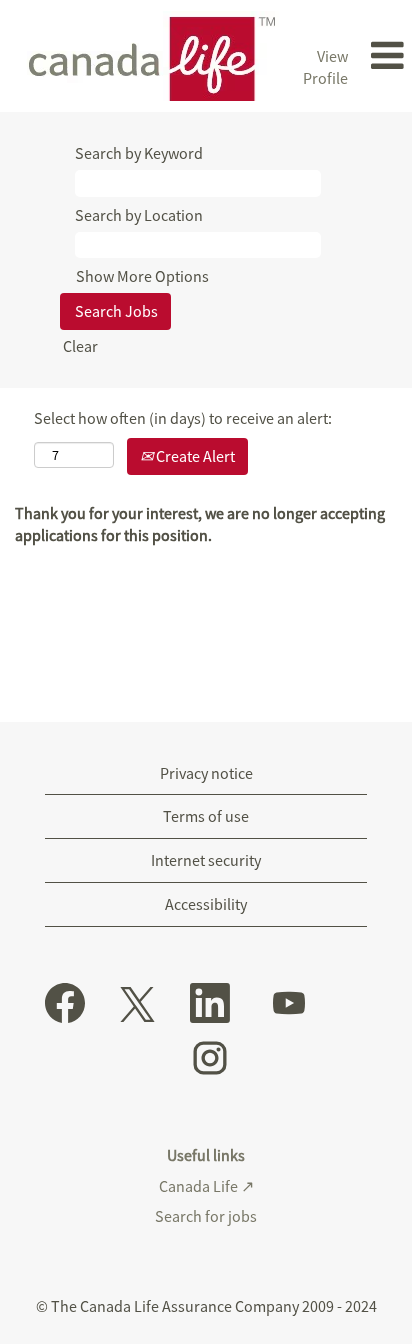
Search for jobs (206, 1216)
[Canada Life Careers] (145, 56)
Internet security (206, 860)
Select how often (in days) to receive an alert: (183, 418)
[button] (385, 56)
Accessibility (206, 904)
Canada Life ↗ (206, 1186)
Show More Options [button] (142, 276)
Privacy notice (206, 773)
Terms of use (206, 816)
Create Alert (194, 456)
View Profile (325, 67)
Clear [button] (80, 346)
